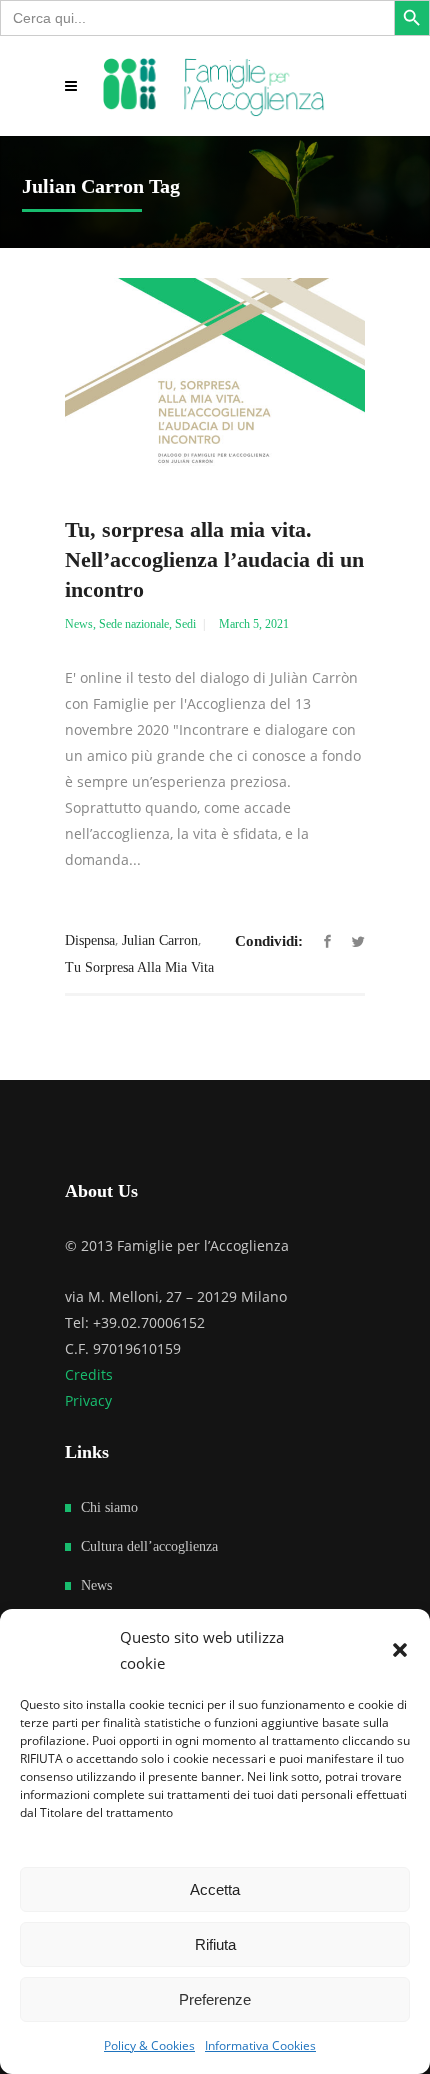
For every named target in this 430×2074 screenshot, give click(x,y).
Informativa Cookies (260, 2045)
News (79, 624)
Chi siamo (109, 1507)
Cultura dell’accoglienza (149, 1546)
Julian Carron (160, 940)
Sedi (185, 624)
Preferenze (215, 1999)
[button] (400, 1650)
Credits (89, 1374)
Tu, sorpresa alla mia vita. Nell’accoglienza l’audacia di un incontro (214, 559)
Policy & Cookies (149, 2045)
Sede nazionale (134, 624)
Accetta (215, 1889)
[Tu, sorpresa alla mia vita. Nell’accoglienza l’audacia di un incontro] (215, 378)
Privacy (88, 1400)
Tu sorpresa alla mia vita (139, 967)
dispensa (90, 940)
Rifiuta (215, 1944)
